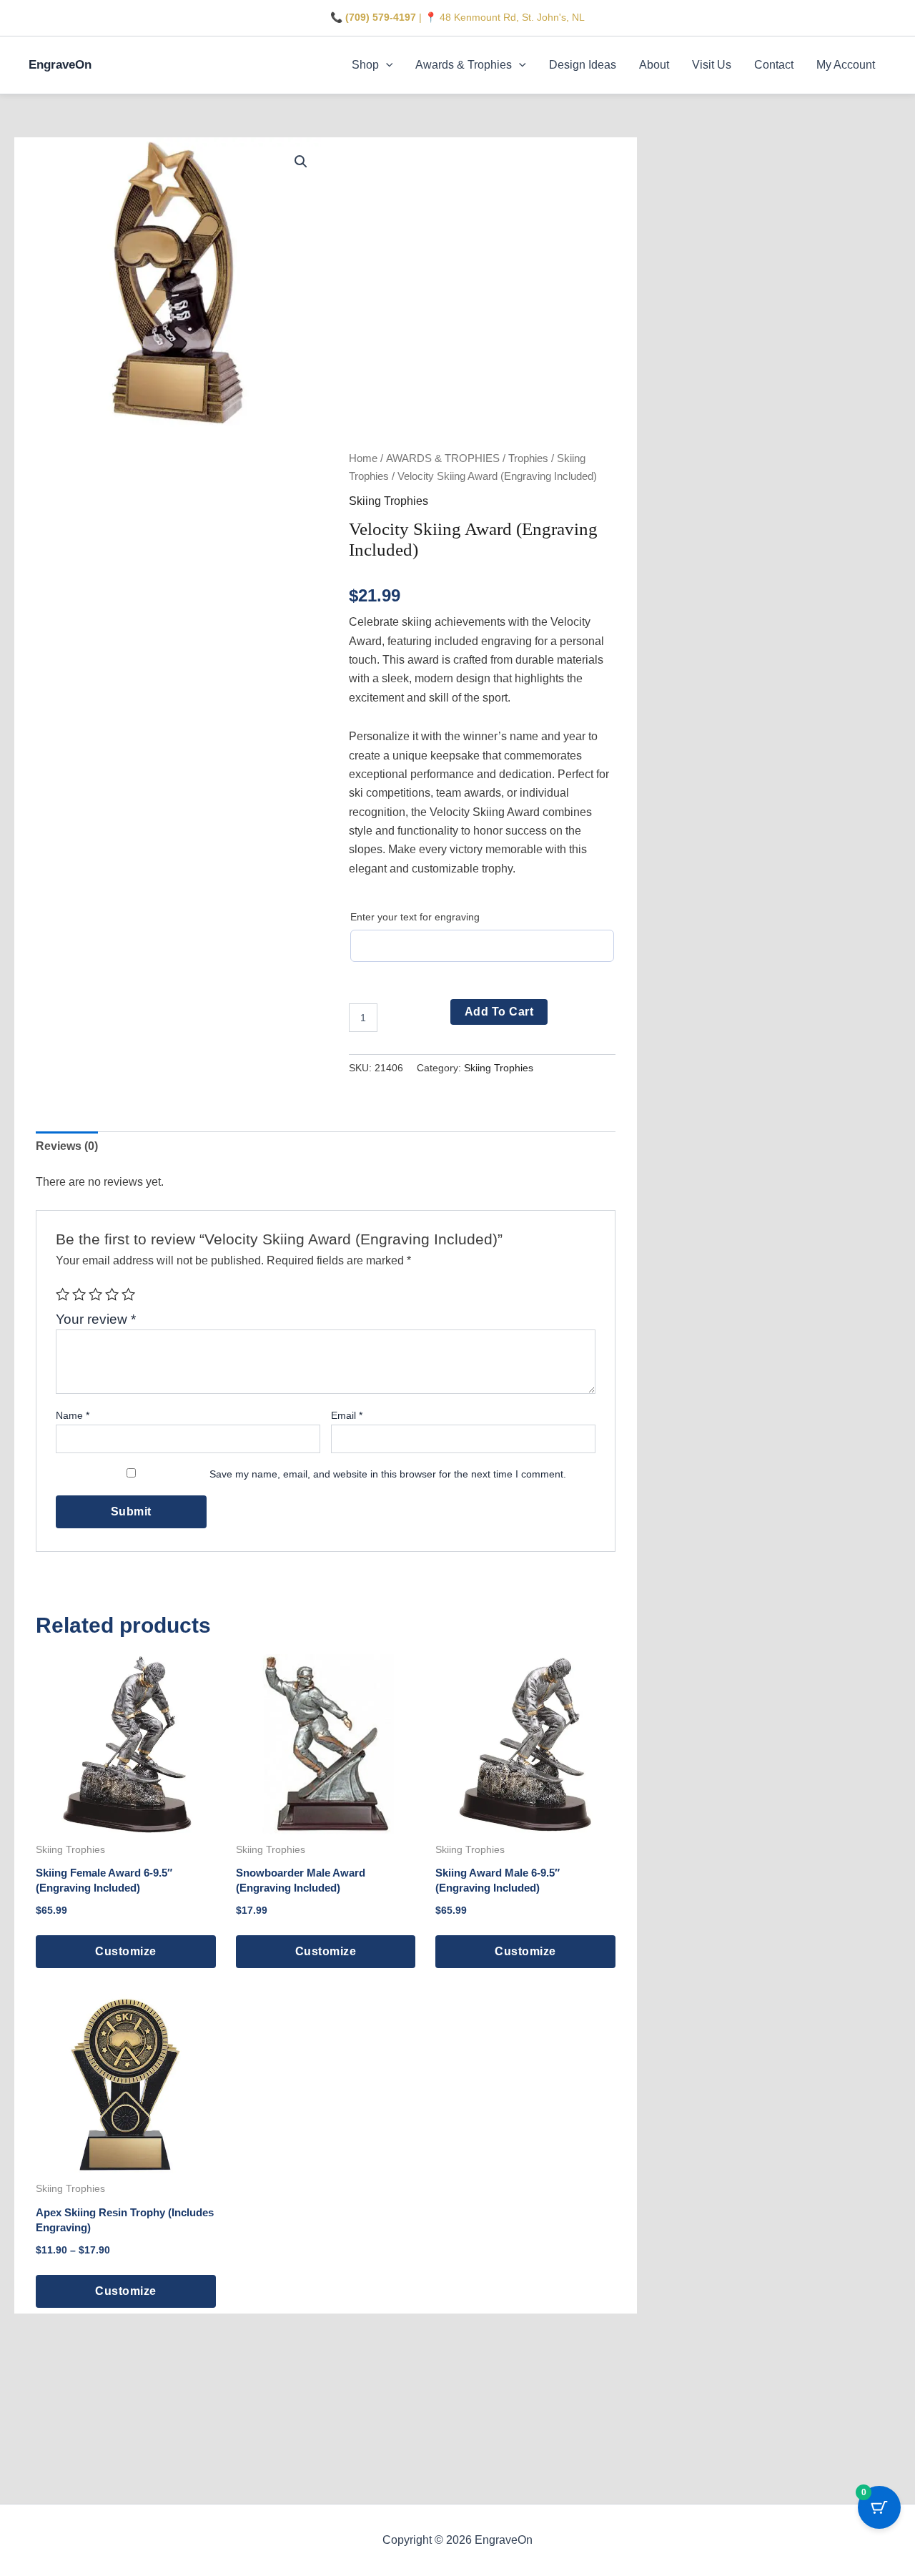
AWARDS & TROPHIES (443, 458)
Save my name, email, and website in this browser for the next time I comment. (388, 1474)
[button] (386, 65)
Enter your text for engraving (415, 917)
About (654, 65)
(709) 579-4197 (381, 17)
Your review (96, 1319)
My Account (846, 65)
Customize (126, 1951)
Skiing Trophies (389, 501)
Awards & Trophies (464, 65)
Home (363, 458)
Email (347, 1415)
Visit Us (712, 65)
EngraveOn (60, 65)
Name (73, 1415)
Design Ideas (583, 65)
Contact (774, 65)
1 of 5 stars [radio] (63, 1294)
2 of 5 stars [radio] (79, 1294)
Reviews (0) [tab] (67, 1146)
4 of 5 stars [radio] (112, 1294)
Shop (365, 65)
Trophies (528, 458)
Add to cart (499, 1012)
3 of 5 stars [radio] (95, 1294)
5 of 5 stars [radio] (128, 1294)
